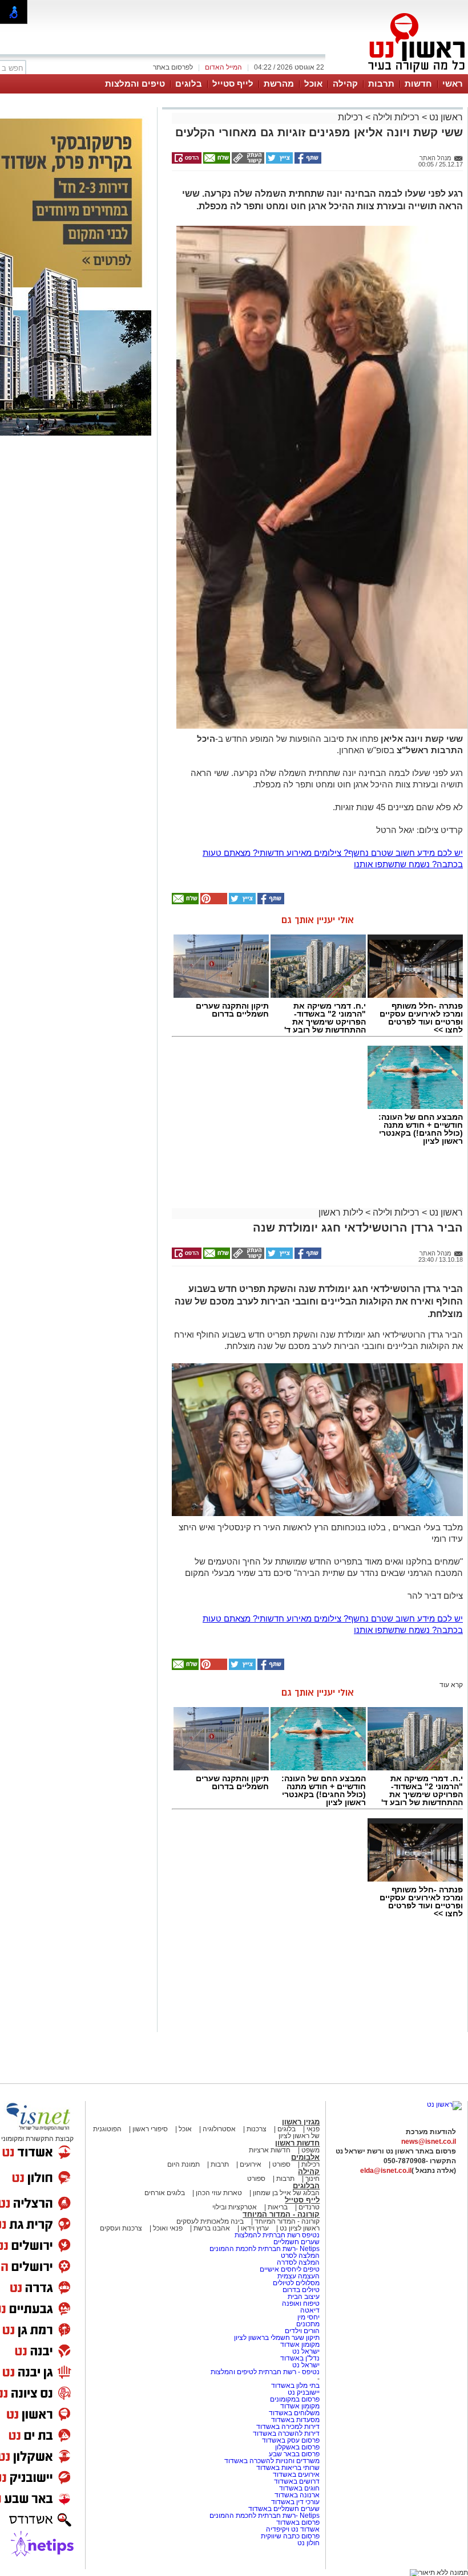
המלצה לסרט (300, 2256)
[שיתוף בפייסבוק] (307, 161)
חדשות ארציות (270, 2150)
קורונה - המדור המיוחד (281, 2214)
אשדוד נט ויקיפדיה (292, 2529)
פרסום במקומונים (295, 2399)
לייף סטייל (233, 84)
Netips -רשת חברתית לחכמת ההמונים (265, 2249)
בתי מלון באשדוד (295, 2386)
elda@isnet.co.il (386, 2171)
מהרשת (279, 84)
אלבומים (305, 2157)
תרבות (381, 84)
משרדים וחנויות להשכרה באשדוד (272, 2461)
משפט (310, 2150)
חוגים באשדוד (299, 2488)
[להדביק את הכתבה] (213, 902)
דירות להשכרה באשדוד (286, 2433)
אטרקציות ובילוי (235, 2207)
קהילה (345, 84)
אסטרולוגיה (219, 2129)
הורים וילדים (302, 2331)
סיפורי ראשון (150, 2129)
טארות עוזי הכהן (219, 2193)
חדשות (418, 84)
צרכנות (257, 2129)
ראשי (453, 84)
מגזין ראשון (301, 2122)
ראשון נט (445, 117)
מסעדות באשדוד (295, 2420)
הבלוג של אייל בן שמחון (285, 2193)
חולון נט (308, 2543)
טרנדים (309, 2207)
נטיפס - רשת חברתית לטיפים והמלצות (265, 2372)
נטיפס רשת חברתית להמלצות (277, 2235)
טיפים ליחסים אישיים (289, 2269)
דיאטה (310, 2310)
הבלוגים (306, 2186)
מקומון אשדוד (300, 2345)
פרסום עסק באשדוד (291, 2440)
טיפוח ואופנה (301, 2303)
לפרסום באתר (173, 67)
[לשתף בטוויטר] (279, 161)
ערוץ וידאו (255, 2228)
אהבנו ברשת (212, 2228)
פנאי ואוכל (168, 2228)
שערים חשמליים (296, 2242)
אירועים (251, 2164)
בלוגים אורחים (165, 2193)
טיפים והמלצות (135, 84)
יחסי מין (308, 2317)
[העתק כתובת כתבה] (247, 161)
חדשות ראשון (297, 2143)
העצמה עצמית (298, 2276)
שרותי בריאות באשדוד (288, 2468)
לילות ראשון (341, 1212)
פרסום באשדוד (297, 2522)
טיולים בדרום (300, 2290)
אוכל (313, 84)
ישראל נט (305, 2351)
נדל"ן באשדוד (300, 2358)
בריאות (278, 2207)
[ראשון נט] (444, 2104)
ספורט (281, 2164)
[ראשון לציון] (397, 73)
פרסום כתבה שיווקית (289, 2536)
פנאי (313, 2129)
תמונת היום (183, 2164)
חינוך (312, 2179)
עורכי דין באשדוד (295, 2502)
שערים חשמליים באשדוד (284, 2509)
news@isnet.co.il (429, 2142)
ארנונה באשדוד (297, 2495)
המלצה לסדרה (297, 2262)
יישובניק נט (303, 2392)
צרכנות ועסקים (121, 2228)
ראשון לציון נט (300, 2228)
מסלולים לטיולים (296, 2283)
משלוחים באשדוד (294, 2413)
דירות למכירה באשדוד (288, 2427)
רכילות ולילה (396, 117)
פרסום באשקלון (297, 2447)
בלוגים (189, 84)
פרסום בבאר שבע (294, 2454)
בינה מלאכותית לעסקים (210, 2221)
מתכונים (308, 2324)
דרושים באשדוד (297, 2481)
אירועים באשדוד (296, 2475)
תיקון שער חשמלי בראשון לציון (277, 2338)
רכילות (350, 117)
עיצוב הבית (304, 2297)
